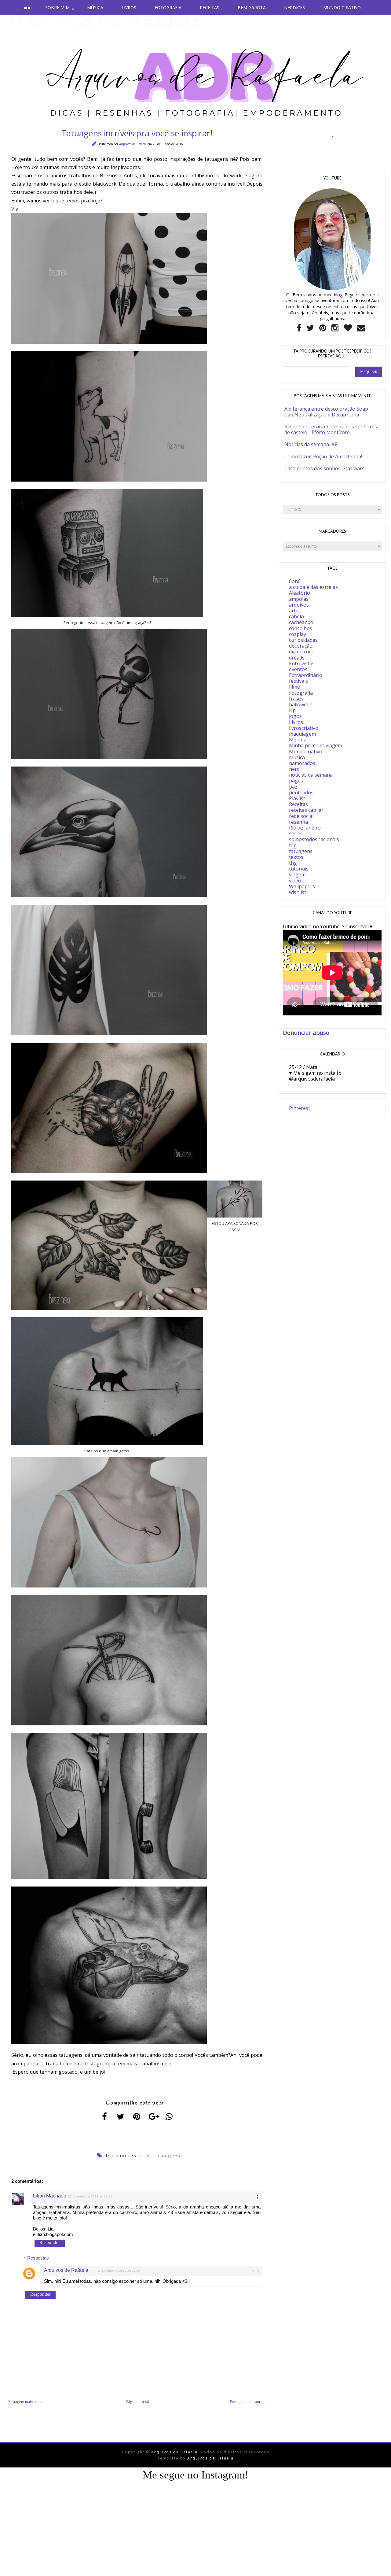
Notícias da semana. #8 (311, 444)
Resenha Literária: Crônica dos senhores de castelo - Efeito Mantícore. (331, 429)
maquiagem (302, 734)
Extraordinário (306, 675)
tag (293, 845)
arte (145, 2156)
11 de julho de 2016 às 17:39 (119, 2271)
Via (15, 209)
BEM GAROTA (252, 7)
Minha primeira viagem (316, 745)
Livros (296, 722)
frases (296, 699)
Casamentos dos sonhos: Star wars (324, 468)
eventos (298, 669)
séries (296, 833)
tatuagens (167, 2156)
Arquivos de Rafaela (133, 144)
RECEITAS (210, 7)
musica (297, 757)
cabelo (296, 616)
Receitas (298, 804)
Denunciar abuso (306, 1032)
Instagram (97, 2064)
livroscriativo (304, 728)
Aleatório (300, 593)
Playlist (297, 798)
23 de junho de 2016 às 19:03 (90, 2196)
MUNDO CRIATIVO (342, 7)
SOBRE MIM (57, 7)
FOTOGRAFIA (168, 7)
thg (293, 863)
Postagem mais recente (27, 2402)
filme (294, 687)
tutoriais (299, 869)
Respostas (38, 2258)
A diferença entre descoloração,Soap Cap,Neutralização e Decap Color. (326, 412)
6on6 (295, 581)
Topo (376, 2567)
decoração (301, 646)
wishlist (298, 892)
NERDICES (294, 7)
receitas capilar (306, 810)
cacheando (301, 622)
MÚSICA (95, 7)
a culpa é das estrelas (313, 587)
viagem (297, 874)
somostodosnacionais (314, 839)
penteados (301, 793)
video (295, 881)
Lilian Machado (50, 2196)
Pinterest (300, 1108)
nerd (294, 769)
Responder (50, 2242)
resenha (298, 822)
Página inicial (138, 2402)
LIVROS (129, 7)
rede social (301, 816)
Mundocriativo (306, 752)
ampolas (299, 599)
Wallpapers (302, 886)
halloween (301, 704)
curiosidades (303, 640)
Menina (298, 740)
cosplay (298, 634)
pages (296, 781)
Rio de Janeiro (305, 828)
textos (296, 857)
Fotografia (301, 693)
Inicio (27, 7)
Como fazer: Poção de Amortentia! (323, 456)
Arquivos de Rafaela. (108, 19)
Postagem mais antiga (248, 2402)
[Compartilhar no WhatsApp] (169, 2116)
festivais (298, 681)
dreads (297, 658)
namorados (302, 763)
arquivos (299, 605)
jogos (295, 716)
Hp (292, 710)
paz (293, 787)
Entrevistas (302, 663)
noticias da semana (311, 775)
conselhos (301, 628)
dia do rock (301, 652)
